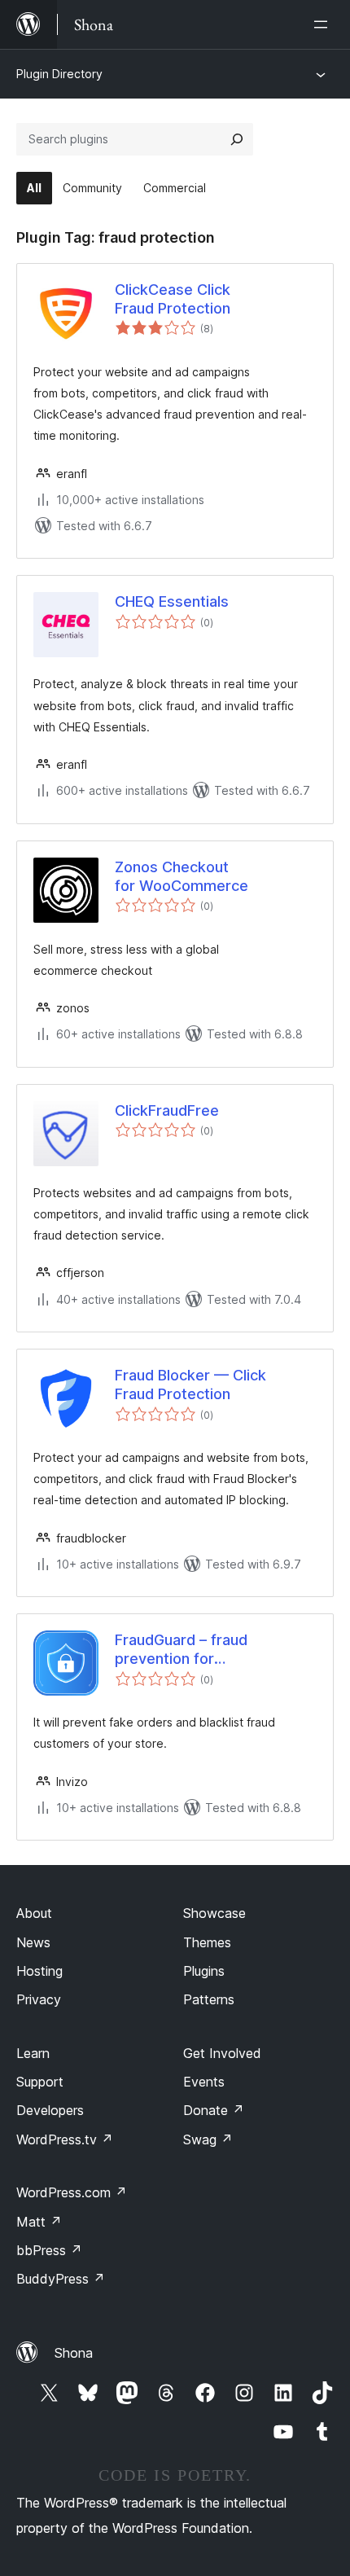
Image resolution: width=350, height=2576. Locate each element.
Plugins (204, 1971)
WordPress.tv (65, 2139)
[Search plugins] (237, 139)
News (33, 1942)
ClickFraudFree (167, 1110)
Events (204, 2082)
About (34, 1913)
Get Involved (222, 2053)
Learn (33, 2053)
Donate (214, 2110)
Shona (74, 2353)
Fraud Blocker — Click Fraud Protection (190, 1385)
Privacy (39, 1999)
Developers (50, 2110)
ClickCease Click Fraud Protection (173, 299)
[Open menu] (324, 24)
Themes (207, 1942)
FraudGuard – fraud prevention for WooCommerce (181, 1650)
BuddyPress (61, 2279)
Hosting (39, 1971)
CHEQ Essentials (172, 601)
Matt (39, 2222)
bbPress (49, 2250)
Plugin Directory (59, 74)
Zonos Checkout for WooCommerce (182, 876)
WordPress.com (72, 2192)
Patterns (209, 1999)
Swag (208, 2139)
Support (40, 2082)
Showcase (214, 1913)
